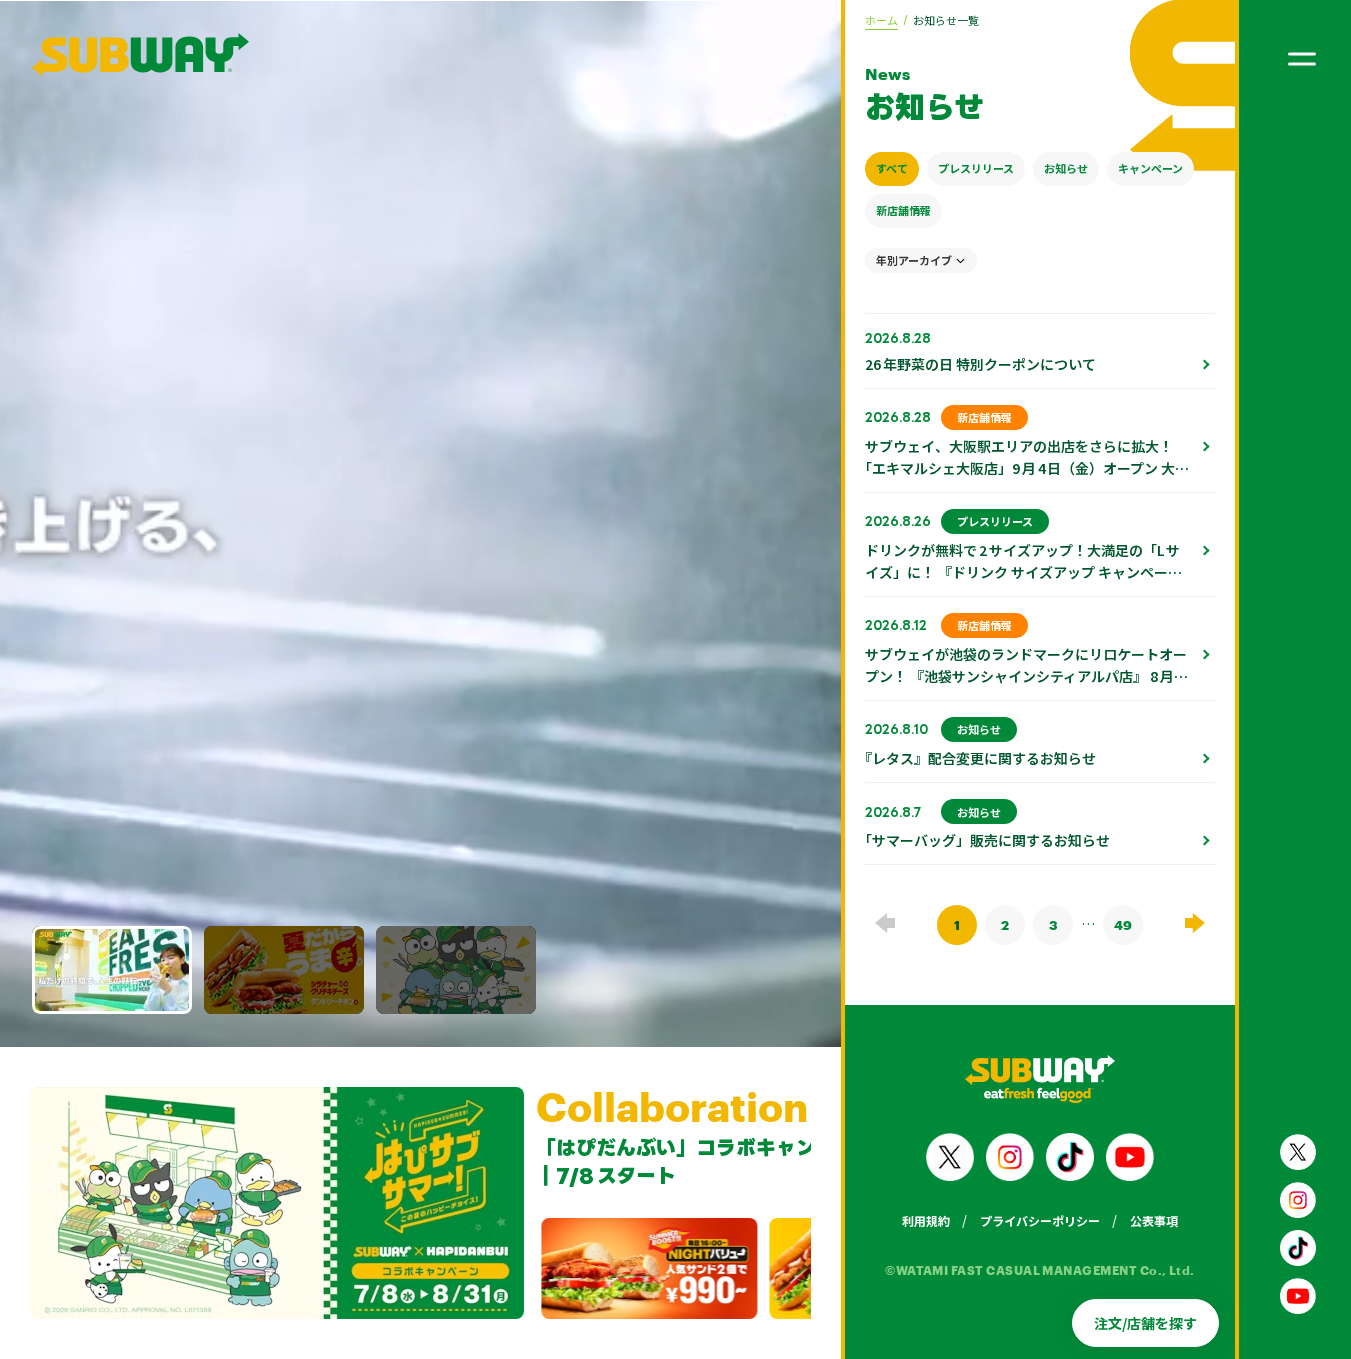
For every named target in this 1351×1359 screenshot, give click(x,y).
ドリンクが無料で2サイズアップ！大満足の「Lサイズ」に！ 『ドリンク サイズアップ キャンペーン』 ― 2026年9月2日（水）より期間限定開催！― (1022, 583)
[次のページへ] (1195, 922)
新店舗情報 (903, 210)
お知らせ (1066, 168)
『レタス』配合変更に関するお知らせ (980, 758)
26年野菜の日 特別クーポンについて (980, 364)
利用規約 (926, 1220)
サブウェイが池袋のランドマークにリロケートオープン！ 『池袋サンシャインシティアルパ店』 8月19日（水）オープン (1026, 676)
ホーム (881, 20)
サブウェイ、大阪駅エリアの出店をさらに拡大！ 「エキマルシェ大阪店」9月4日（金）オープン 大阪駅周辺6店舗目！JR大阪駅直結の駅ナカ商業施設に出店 (1027, 479)
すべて (892, 168)
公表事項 (1154, 1220)
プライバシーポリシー (1040, 1220)
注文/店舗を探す (1145, 1323)
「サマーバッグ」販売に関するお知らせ (987, 840)
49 (1123, 925)
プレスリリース (976, 168)
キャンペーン (1150, 168)
